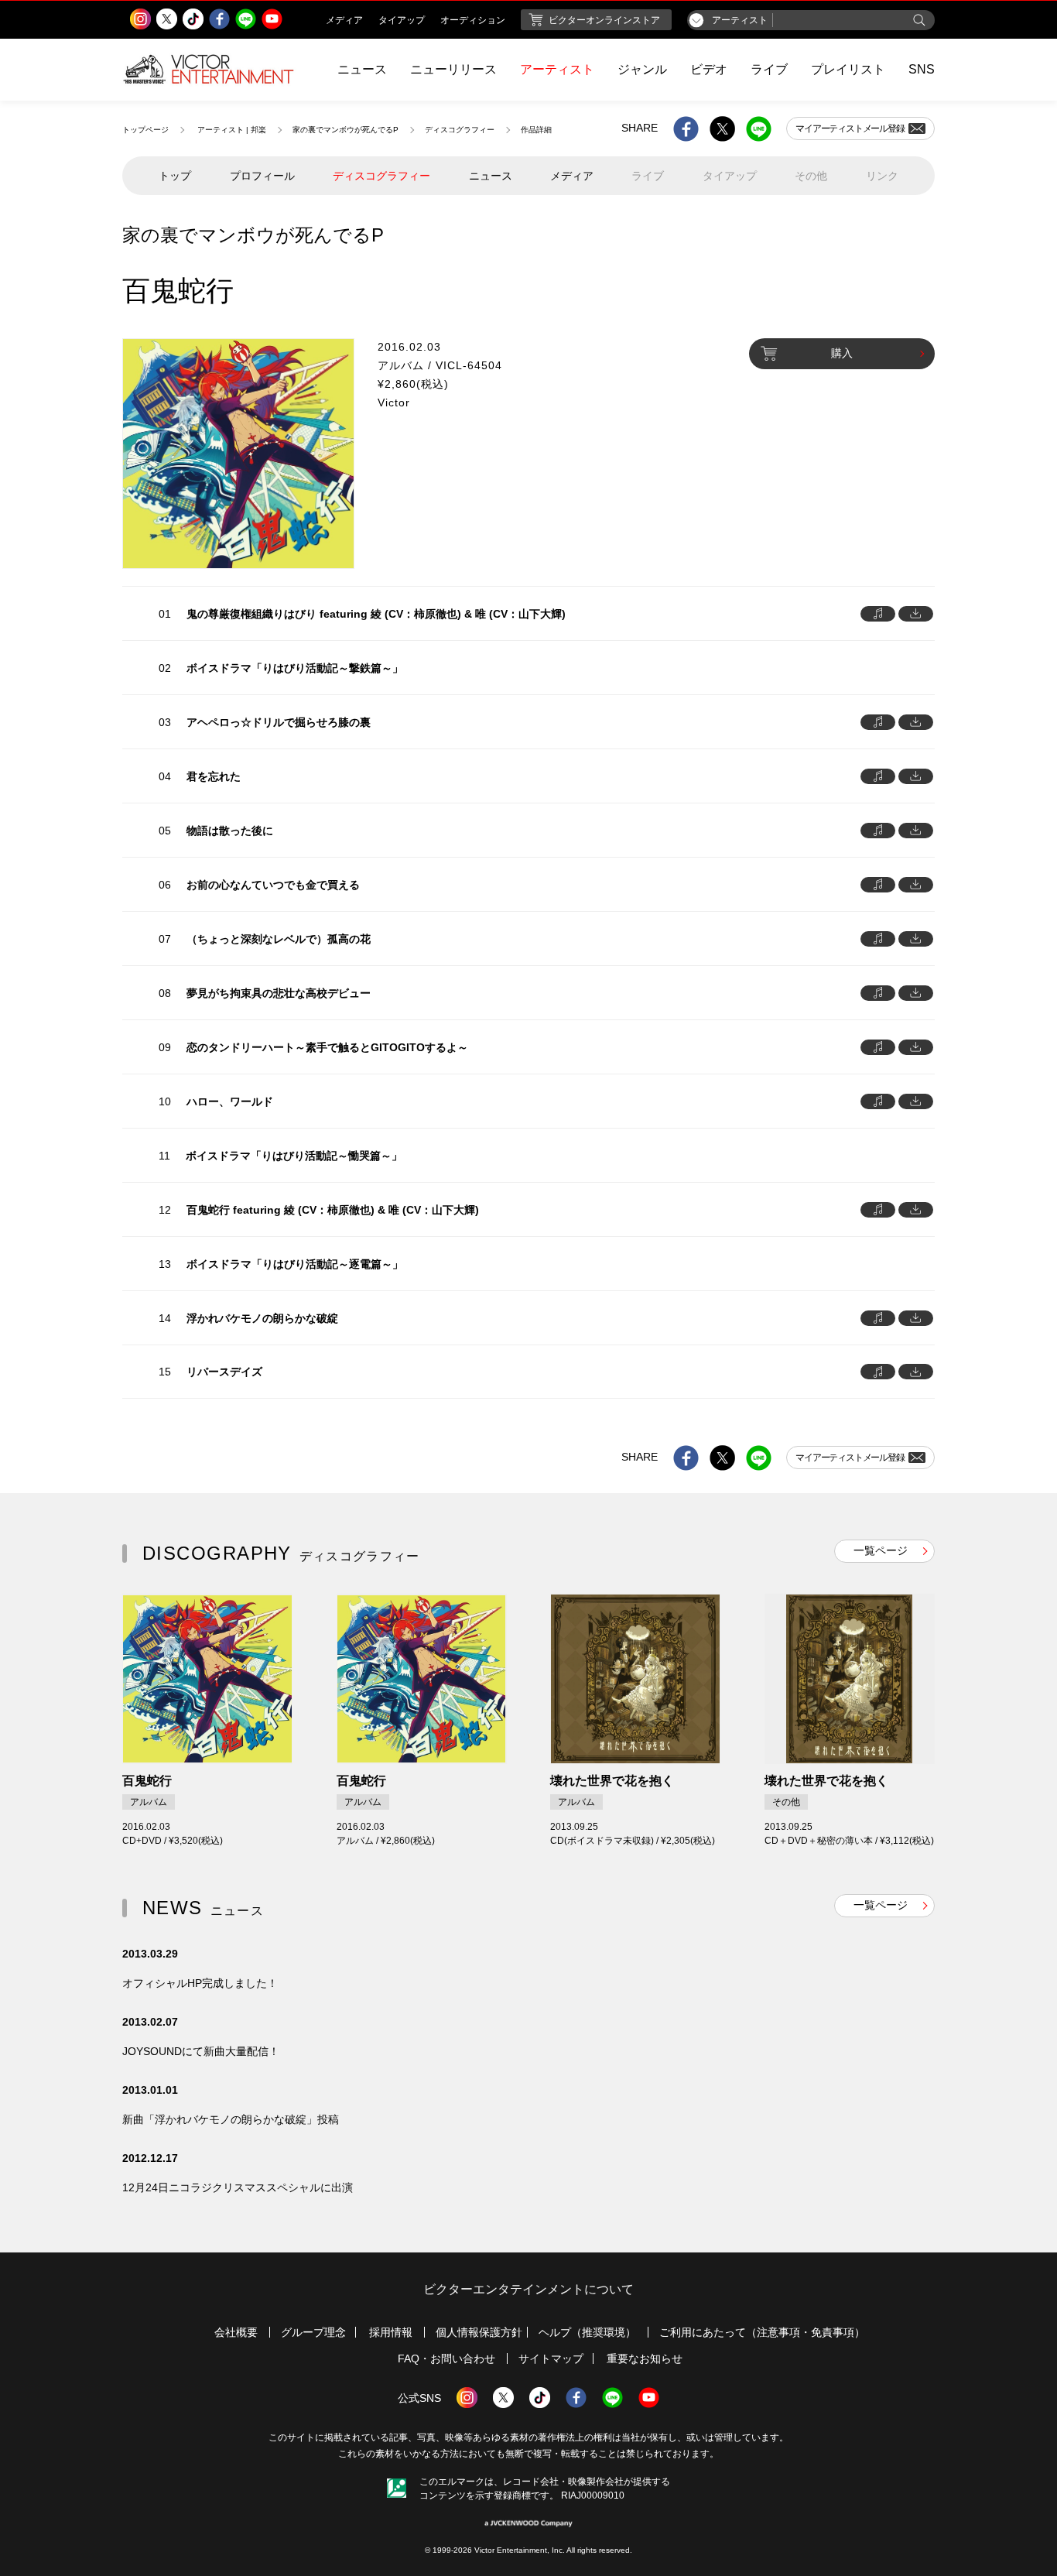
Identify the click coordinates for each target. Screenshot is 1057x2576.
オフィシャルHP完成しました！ (200, 1983)
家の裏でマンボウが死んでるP (345, 130)
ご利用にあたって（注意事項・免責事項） (762, 2332)
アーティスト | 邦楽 (232, 130)
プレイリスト (848, 69)
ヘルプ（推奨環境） (587, 2332)
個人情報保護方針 (479, 2332)
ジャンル (642, 69)
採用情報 (391, 2332)
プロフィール (262, 176)
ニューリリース (453, 69)
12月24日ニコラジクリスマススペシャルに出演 (238, 2187)
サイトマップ (551, 2358)
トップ (175, 176)
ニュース (362, 69)
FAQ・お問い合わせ (446, 2358)
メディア (572, 176)
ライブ (769, 69)
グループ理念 (313, 2332)
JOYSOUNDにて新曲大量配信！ (201, 2051)
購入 (842, 353)
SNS (922, 69)
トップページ (145, 130)
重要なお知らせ (645, 2358)
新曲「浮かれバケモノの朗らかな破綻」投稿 (231, 2119)
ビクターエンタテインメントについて (528, 2289)
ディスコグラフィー (460, 130)
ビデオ (709, 69)
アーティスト (557, 69)
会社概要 (236, 2332)
